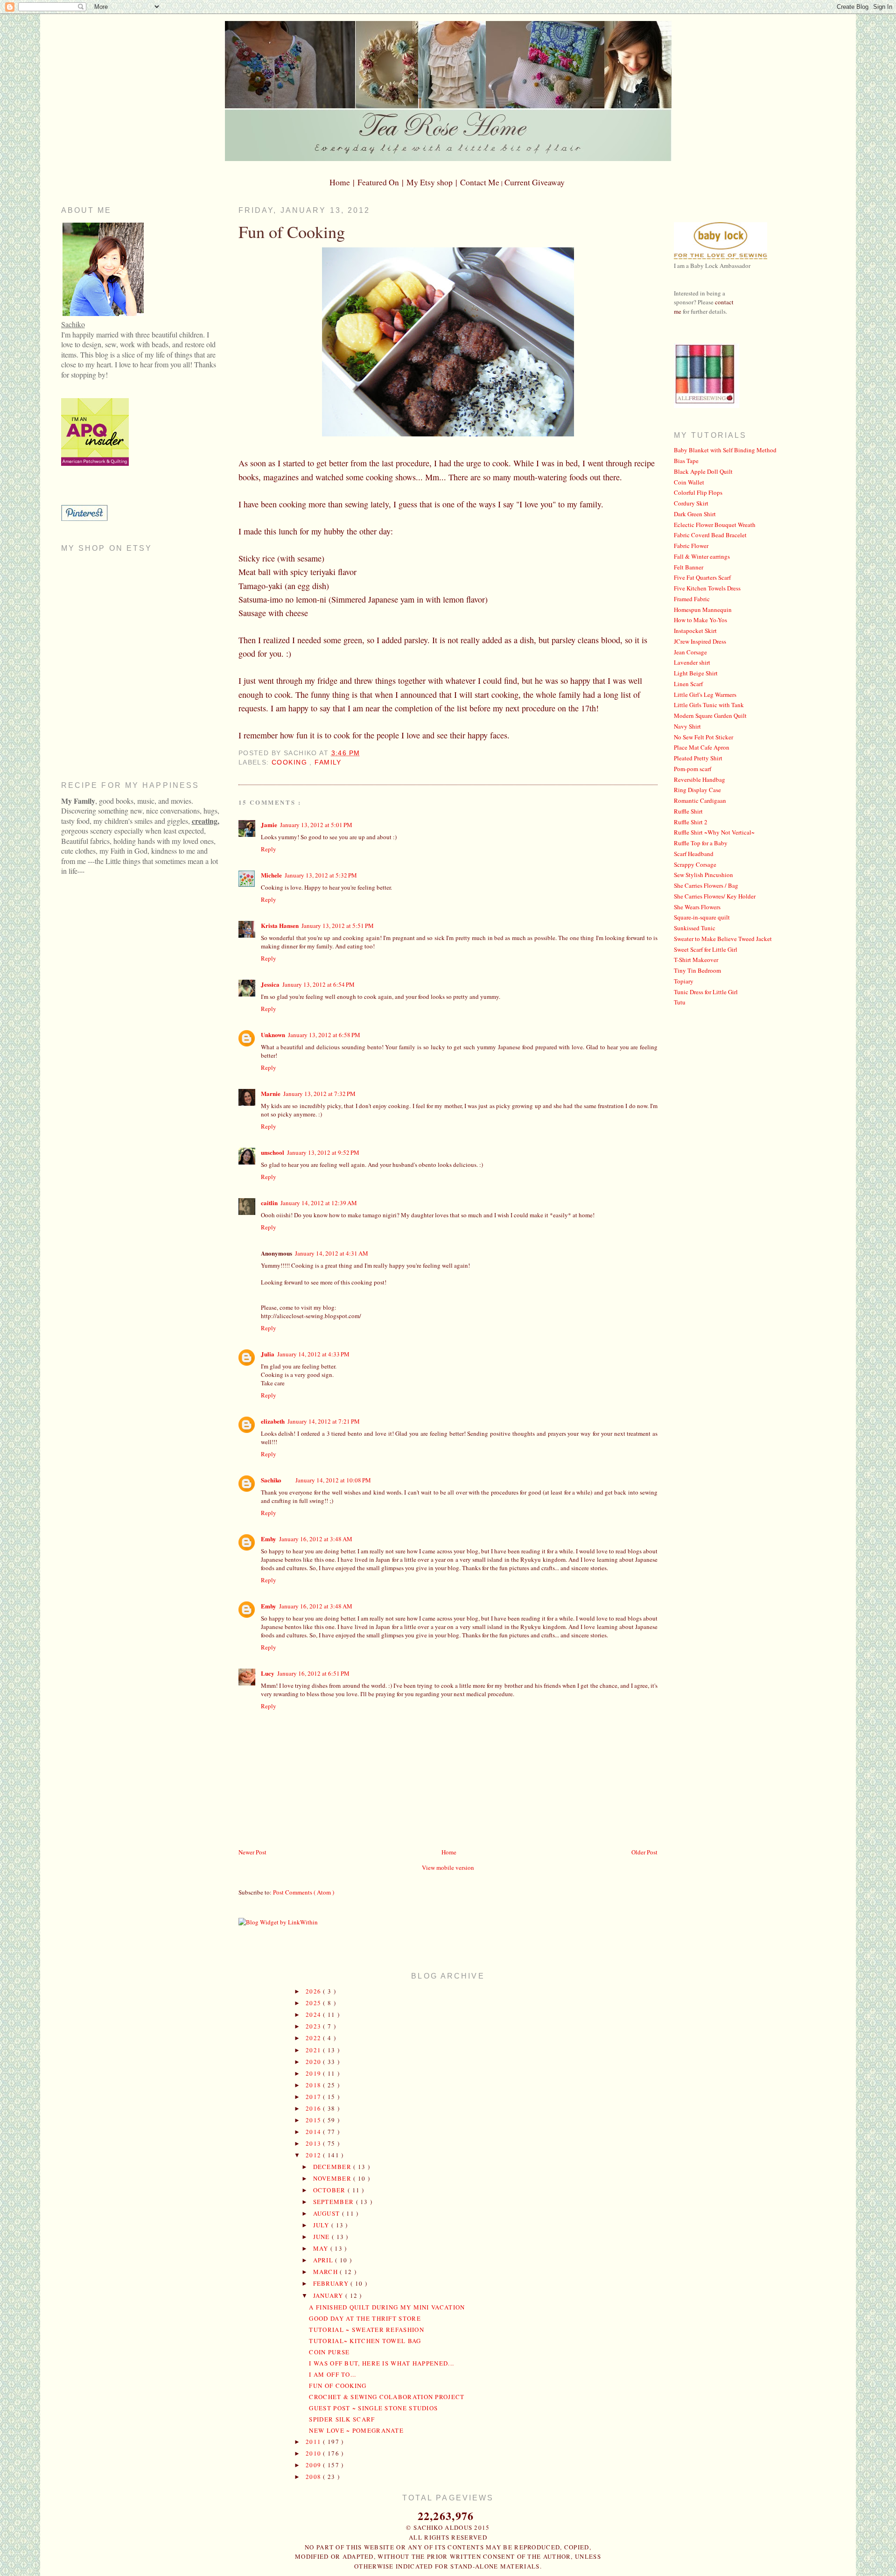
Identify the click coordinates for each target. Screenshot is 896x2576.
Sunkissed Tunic (695, 928)
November (333, 2178)
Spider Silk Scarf (342, 2419)
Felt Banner (689, 567)
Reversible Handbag (700, 779)
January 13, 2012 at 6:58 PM (324, 1035)
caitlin (269, 1203)
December (333, 2167)
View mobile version (448, 1867)
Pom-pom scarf (693, 769)
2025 (315, 2003)
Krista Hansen (280, 925)
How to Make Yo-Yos (700, 620)
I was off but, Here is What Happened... (381, 2363)
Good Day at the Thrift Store (365, 2318)
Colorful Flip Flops (698, 492)
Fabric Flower (691, 546)
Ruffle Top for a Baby (701, 843)
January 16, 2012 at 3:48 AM (316, 1539)
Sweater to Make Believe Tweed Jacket (723, 939)
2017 (315, 2097)
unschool (273, 1152)
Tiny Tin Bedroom (697, 970)
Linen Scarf (688, 684)
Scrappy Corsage (695, 864)
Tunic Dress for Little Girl (706, 992)
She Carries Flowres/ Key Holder (715, 896)
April (324, 2260)
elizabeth (273, 1421)
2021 (315, 2050)
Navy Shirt (687, 726)
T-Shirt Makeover (696, 960)
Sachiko (271, 1480)
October (330, 2190)
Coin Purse (329, 2352)
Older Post (644, 1852)
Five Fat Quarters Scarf (702, 577)
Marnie (271, 1093)
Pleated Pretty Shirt (698, 758)
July (322, 2225)
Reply (269, 849)
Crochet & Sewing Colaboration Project (387, 2397)
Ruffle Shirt (688, 811)
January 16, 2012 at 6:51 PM (313, 1673)
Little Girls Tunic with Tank (709, 705)
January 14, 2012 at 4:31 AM (332, 1253)
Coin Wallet (689, 482)
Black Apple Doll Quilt (703, 471)
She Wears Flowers (697, 907)
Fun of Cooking (292, 232)
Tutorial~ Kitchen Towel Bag (365, 2341)
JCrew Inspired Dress (700, 641)
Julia (268, 1354)
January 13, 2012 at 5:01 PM (316, 825)
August (328, 2213)
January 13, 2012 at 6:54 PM (318, 984)
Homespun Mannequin (703, 610)
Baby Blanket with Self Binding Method (725, 450)
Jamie (269, 825)
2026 (315, 1991)
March (327, 2272)
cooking (290, 762)
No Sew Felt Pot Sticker (703, 737)
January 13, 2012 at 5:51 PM (338, 926)
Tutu (680, 1002)
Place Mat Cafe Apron (702, 747)
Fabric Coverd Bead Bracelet (710, 535)
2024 (315, 2014)
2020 (315, 2062)
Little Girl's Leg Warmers (705, 695)
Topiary (684, 981)
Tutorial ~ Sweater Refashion (366, 2330)
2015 (315, 2120)
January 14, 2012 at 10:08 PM (333, 1480)
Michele (271, 875)
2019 (315, 2073)
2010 (315, 2453)
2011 (315, 2442)
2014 (315, 2132)
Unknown (273, 1035)
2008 (315, 2477)
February (332, 2283)
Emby (269, 1539)
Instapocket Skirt (695, 631)
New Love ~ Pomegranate (356, 2430)
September (335, 2202)
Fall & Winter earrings (702, 556)
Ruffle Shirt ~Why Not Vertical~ (714, 832)
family (328, 762)
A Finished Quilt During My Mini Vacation (387, 2307)
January (329, 2295)
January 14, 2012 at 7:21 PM (324, 1421)
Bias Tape (686, 461)
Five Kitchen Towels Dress (707, 588)
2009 (315, 2465)
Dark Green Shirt (695, 514)
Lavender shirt (692, 662)
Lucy (268, 1673)
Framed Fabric (692, 599)
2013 (315, 2143)
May (322, 2248)
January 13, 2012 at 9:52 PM (323, 1152)
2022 (315, 2038)
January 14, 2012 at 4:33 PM (313, 1354)
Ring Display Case (697, 790)
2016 (315, 2108)
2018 (315, 2085)
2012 (315, 2155)
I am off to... (332, 2374)
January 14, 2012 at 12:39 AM (319, 1203)
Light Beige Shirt (696, 673)
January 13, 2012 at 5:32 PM (321, 875)
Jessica (270, 984)
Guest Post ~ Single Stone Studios (373, 2408)
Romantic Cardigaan (700, 800)
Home (449, 1852)
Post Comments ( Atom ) (304, 1892)
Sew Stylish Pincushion (703, 875)
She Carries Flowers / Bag (706, 885)
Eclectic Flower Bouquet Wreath (715, 525)
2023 (315, 2026)
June (323, 2237)
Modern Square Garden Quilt (710, 716)
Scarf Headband (694, 854)
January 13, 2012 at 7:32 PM (319, 1094)
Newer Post (252, 1852)
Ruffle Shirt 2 (691, 822)
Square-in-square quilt (702, 917)
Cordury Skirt (691, 503)
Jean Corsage (690, 652)
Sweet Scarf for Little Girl (706, 949)
